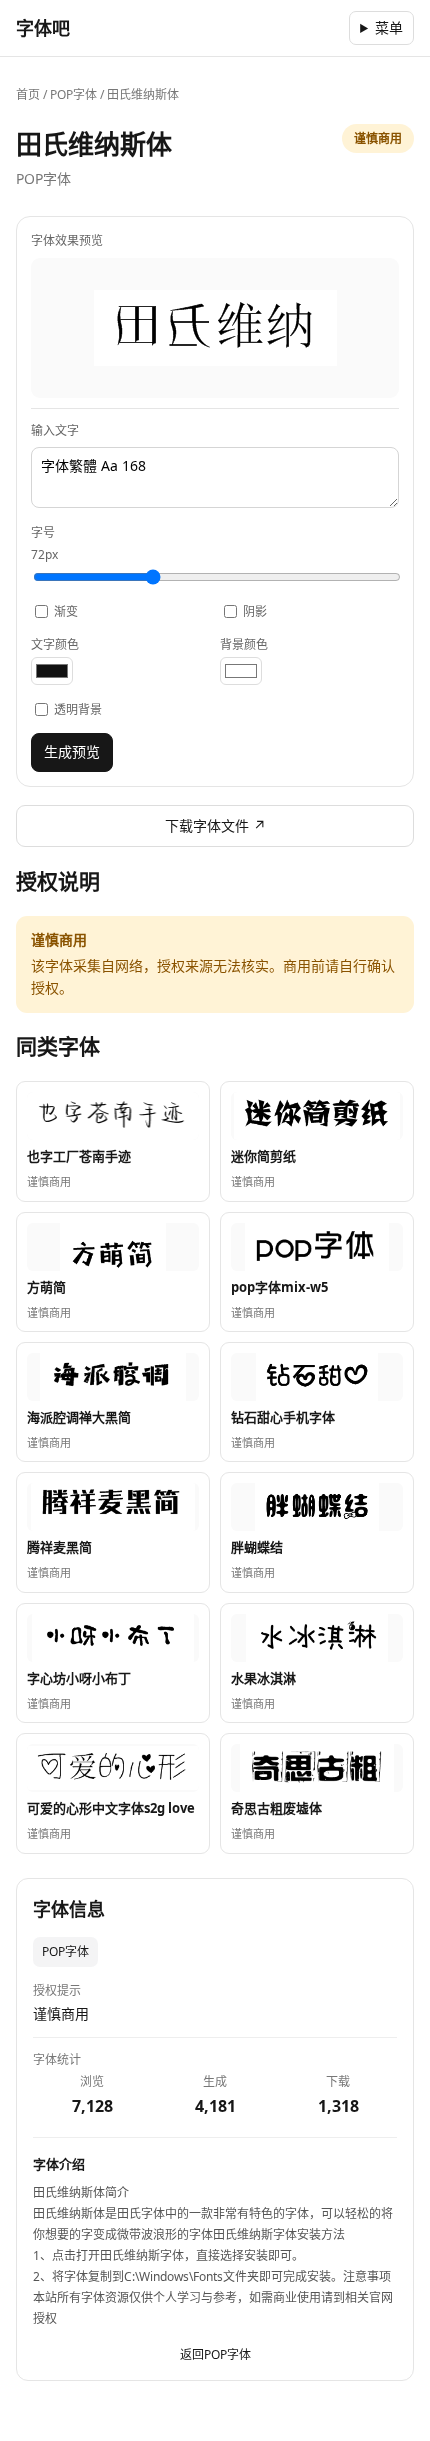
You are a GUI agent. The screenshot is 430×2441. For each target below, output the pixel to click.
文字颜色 (55, 644)
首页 (28, 94)
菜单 (389, 27)
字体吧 (43, 28)
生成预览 (72, 751)
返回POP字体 (215, 2354)
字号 (44, 543)
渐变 (66, 611)
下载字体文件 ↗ (215, 825)
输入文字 (55, 430)
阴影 (255, 611)
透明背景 (78, 709)
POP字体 (73, 94)
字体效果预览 (67, 240)
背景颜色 (244, 644)
